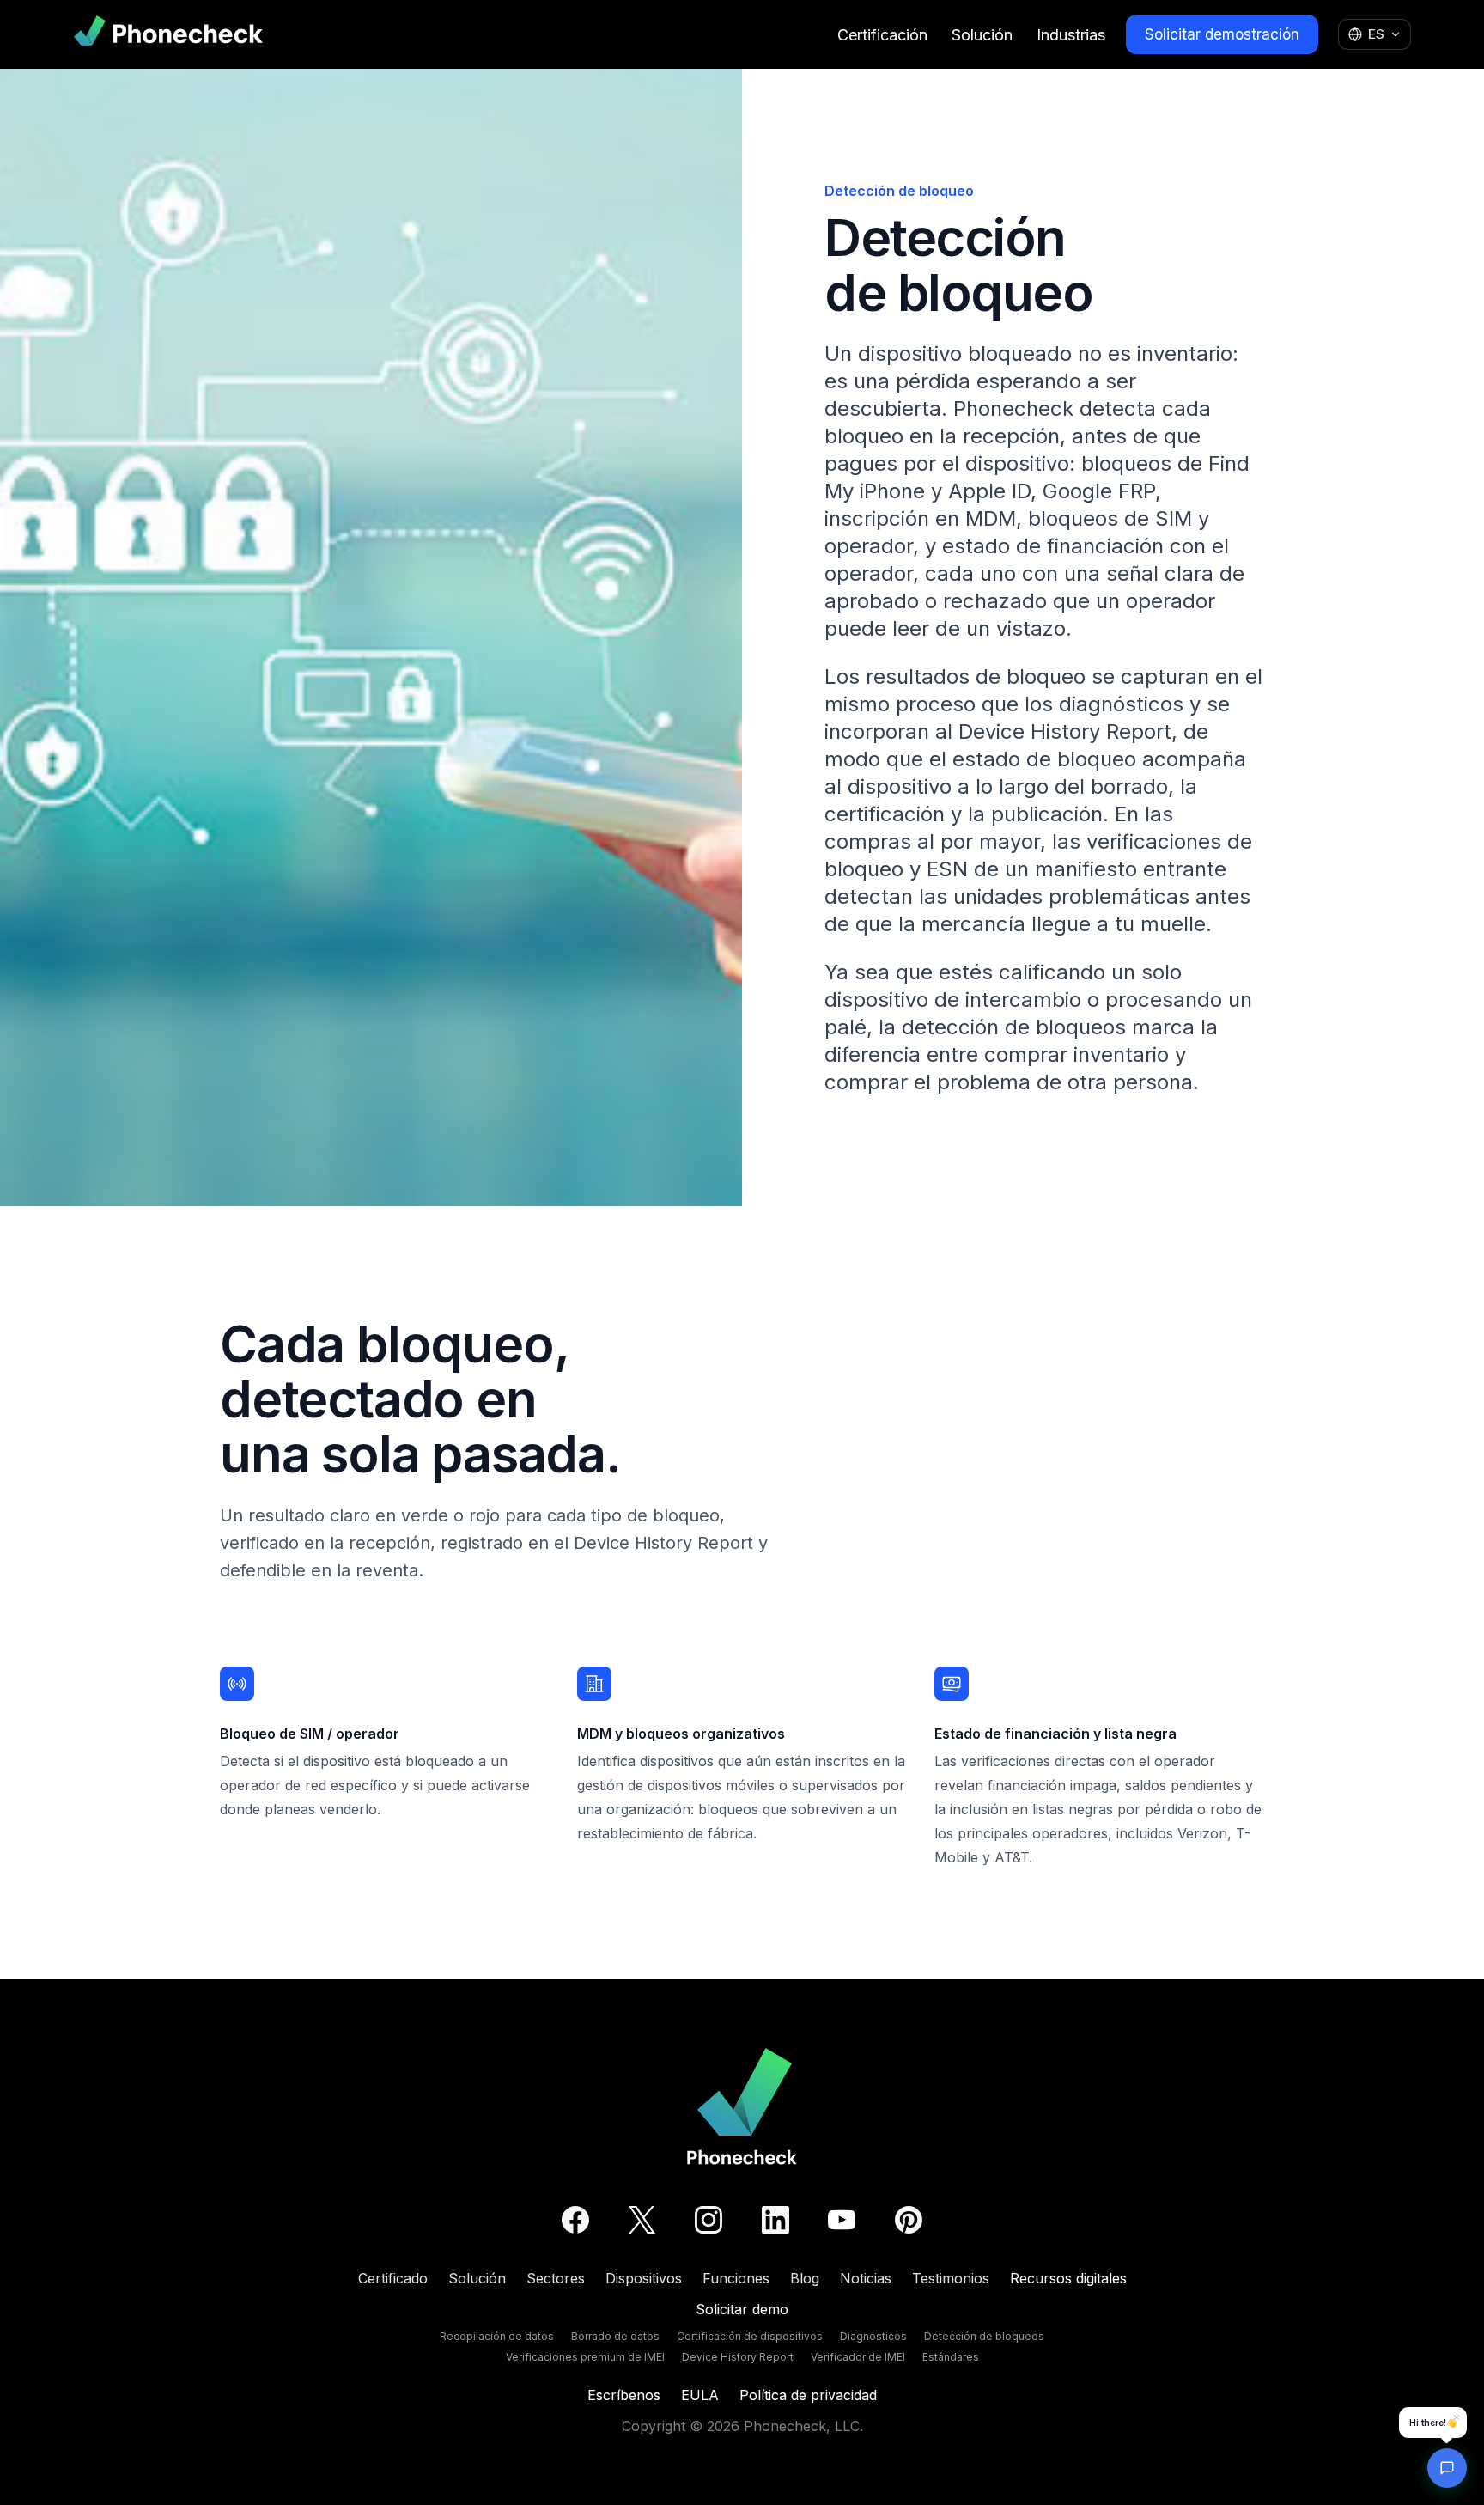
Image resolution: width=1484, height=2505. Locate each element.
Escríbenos (624, 2395)
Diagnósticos (873, 2336)
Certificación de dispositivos (750, 2336)
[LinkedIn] (775, 2220)
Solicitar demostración (1222, 34)
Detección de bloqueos (984, 2336)
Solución (982, 35)
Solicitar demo (742, 2309)
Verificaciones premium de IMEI (585, 2357)
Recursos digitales (1068, 2278)
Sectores (556, 2278)
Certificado (393, 2278)
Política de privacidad (808, 2395)
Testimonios (951, 2278)
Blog (805, 2278)
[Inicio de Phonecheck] (168, 34)
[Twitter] (642, 2220)
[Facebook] (575, 2220)
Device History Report (738, 2357)
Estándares (951, 2357)
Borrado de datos (615, 2336)
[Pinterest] (909, 2220)
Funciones (736, 2278)
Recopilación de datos (497, 2336)
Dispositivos (644, 2278)
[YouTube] (842, 2220)
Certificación (882, 35)
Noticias (866, 2278)
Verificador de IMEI (858, 2357)
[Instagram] (709, 2220)
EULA (700, 2395)
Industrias (1071, 35)
